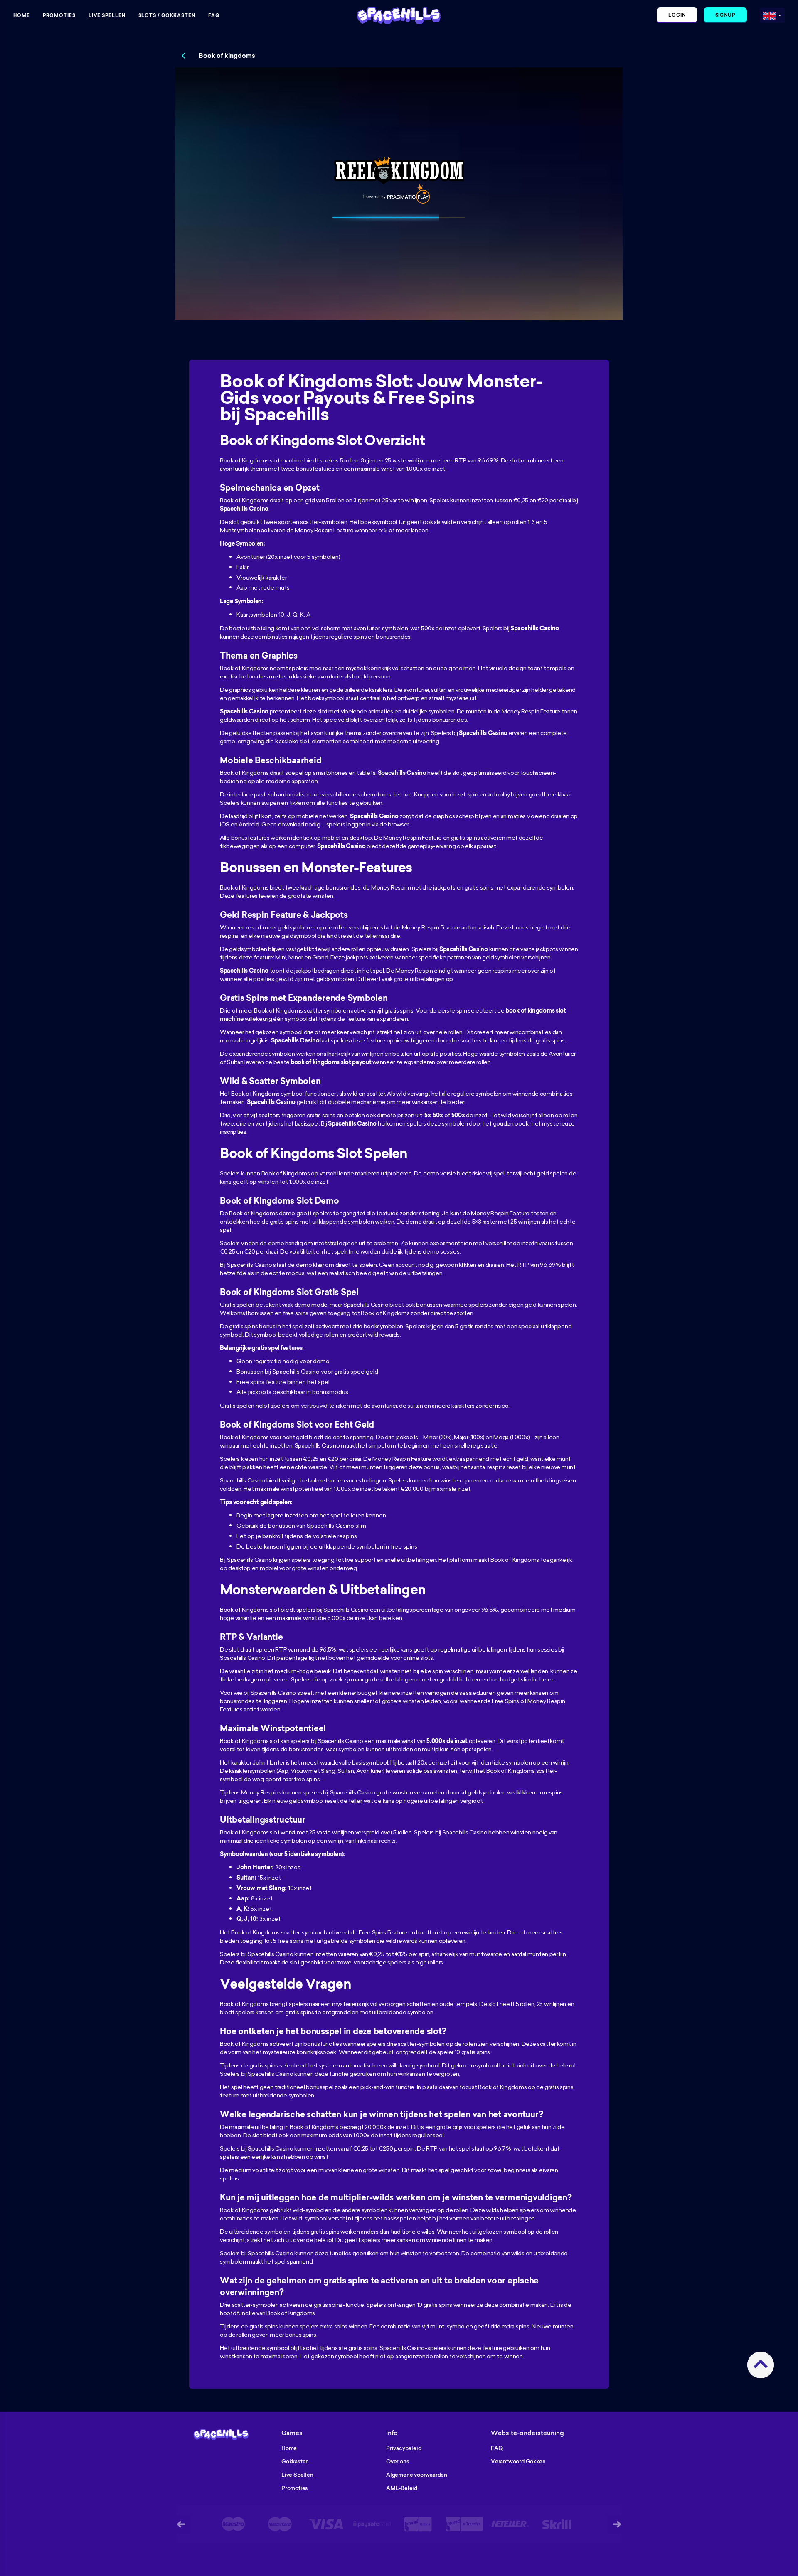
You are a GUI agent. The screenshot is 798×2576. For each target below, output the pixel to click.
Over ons (398, 2461)
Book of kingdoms (227, 56)
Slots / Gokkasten (167, 15)
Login (677, 15)
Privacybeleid (404, 2448)
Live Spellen (107, 15)
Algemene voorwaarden (417, 2475)
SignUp (725, 15)
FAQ (214, 15)
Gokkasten (295, 2461)
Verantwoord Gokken (518, 2461)
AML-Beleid (402, 2488)
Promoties (59, 15)
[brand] (769, 14)
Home (22, 15)
